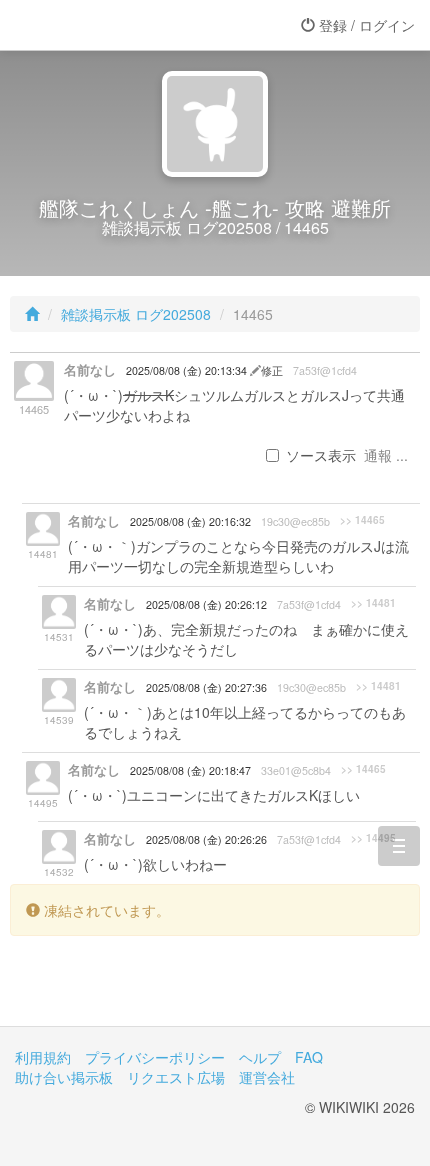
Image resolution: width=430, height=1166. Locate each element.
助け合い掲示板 (64, 1077)
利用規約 (43, 1057)
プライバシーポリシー (155, 1057)
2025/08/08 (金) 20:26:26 (206, 839)
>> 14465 (362, 520)
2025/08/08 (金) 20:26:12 (206, 604)
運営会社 (267, 1077)
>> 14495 (373, 838)
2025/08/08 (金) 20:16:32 (190, 521)
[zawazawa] (95, 25)
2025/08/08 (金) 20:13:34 (188, 370)
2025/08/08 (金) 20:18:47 (190, 770)
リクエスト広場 (176, 1077)
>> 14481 (373, 603)
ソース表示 (321, 455)
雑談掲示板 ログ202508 (136, 314)
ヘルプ (260, 1057)
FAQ (309, 1057)
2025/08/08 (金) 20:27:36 (206, 687)
